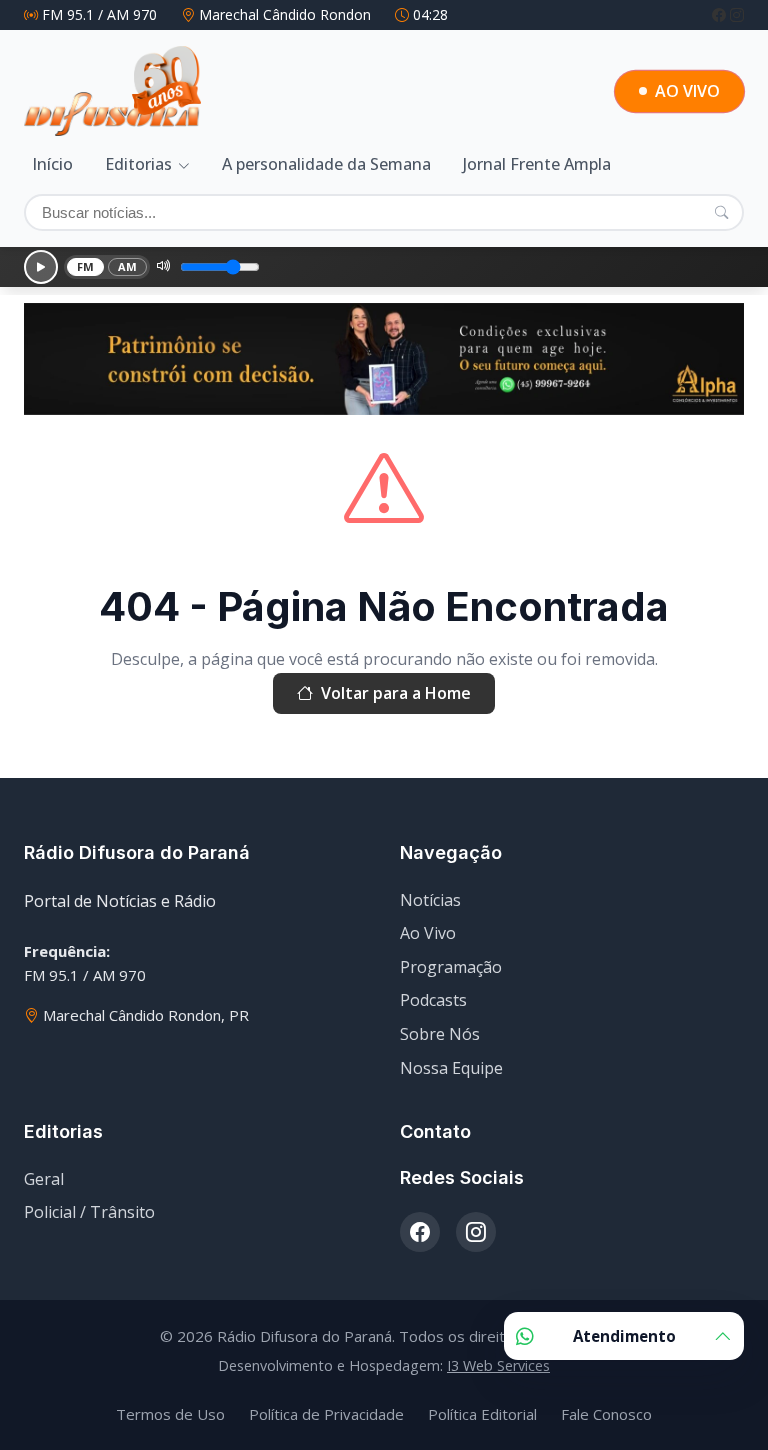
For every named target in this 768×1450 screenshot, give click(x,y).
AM (128, 266)
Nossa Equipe (451, 1068)
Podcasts (433, 1000)
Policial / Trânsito (89, 1212)
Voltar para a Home (396, 693)
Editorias (138, 164)
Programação (451, 967)
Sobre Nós (440, 1034)
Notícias (430, 900)
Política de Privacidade (326, 1414)
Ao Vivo (428, 933)
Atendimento (624, 1336)
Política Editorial (482, 1414)
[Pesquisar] (721, 212)
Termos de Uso (170, 1414)
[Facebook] (721, 14)
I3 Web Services (498, 1365)
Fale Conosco (606, 1414)
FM (86, 266)
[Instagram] (737, 14)
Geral (44, 1179)
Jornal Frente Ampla (537, 164)
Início (52, 164)
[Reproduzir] (41, 267)
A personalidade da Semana (326, 164)
